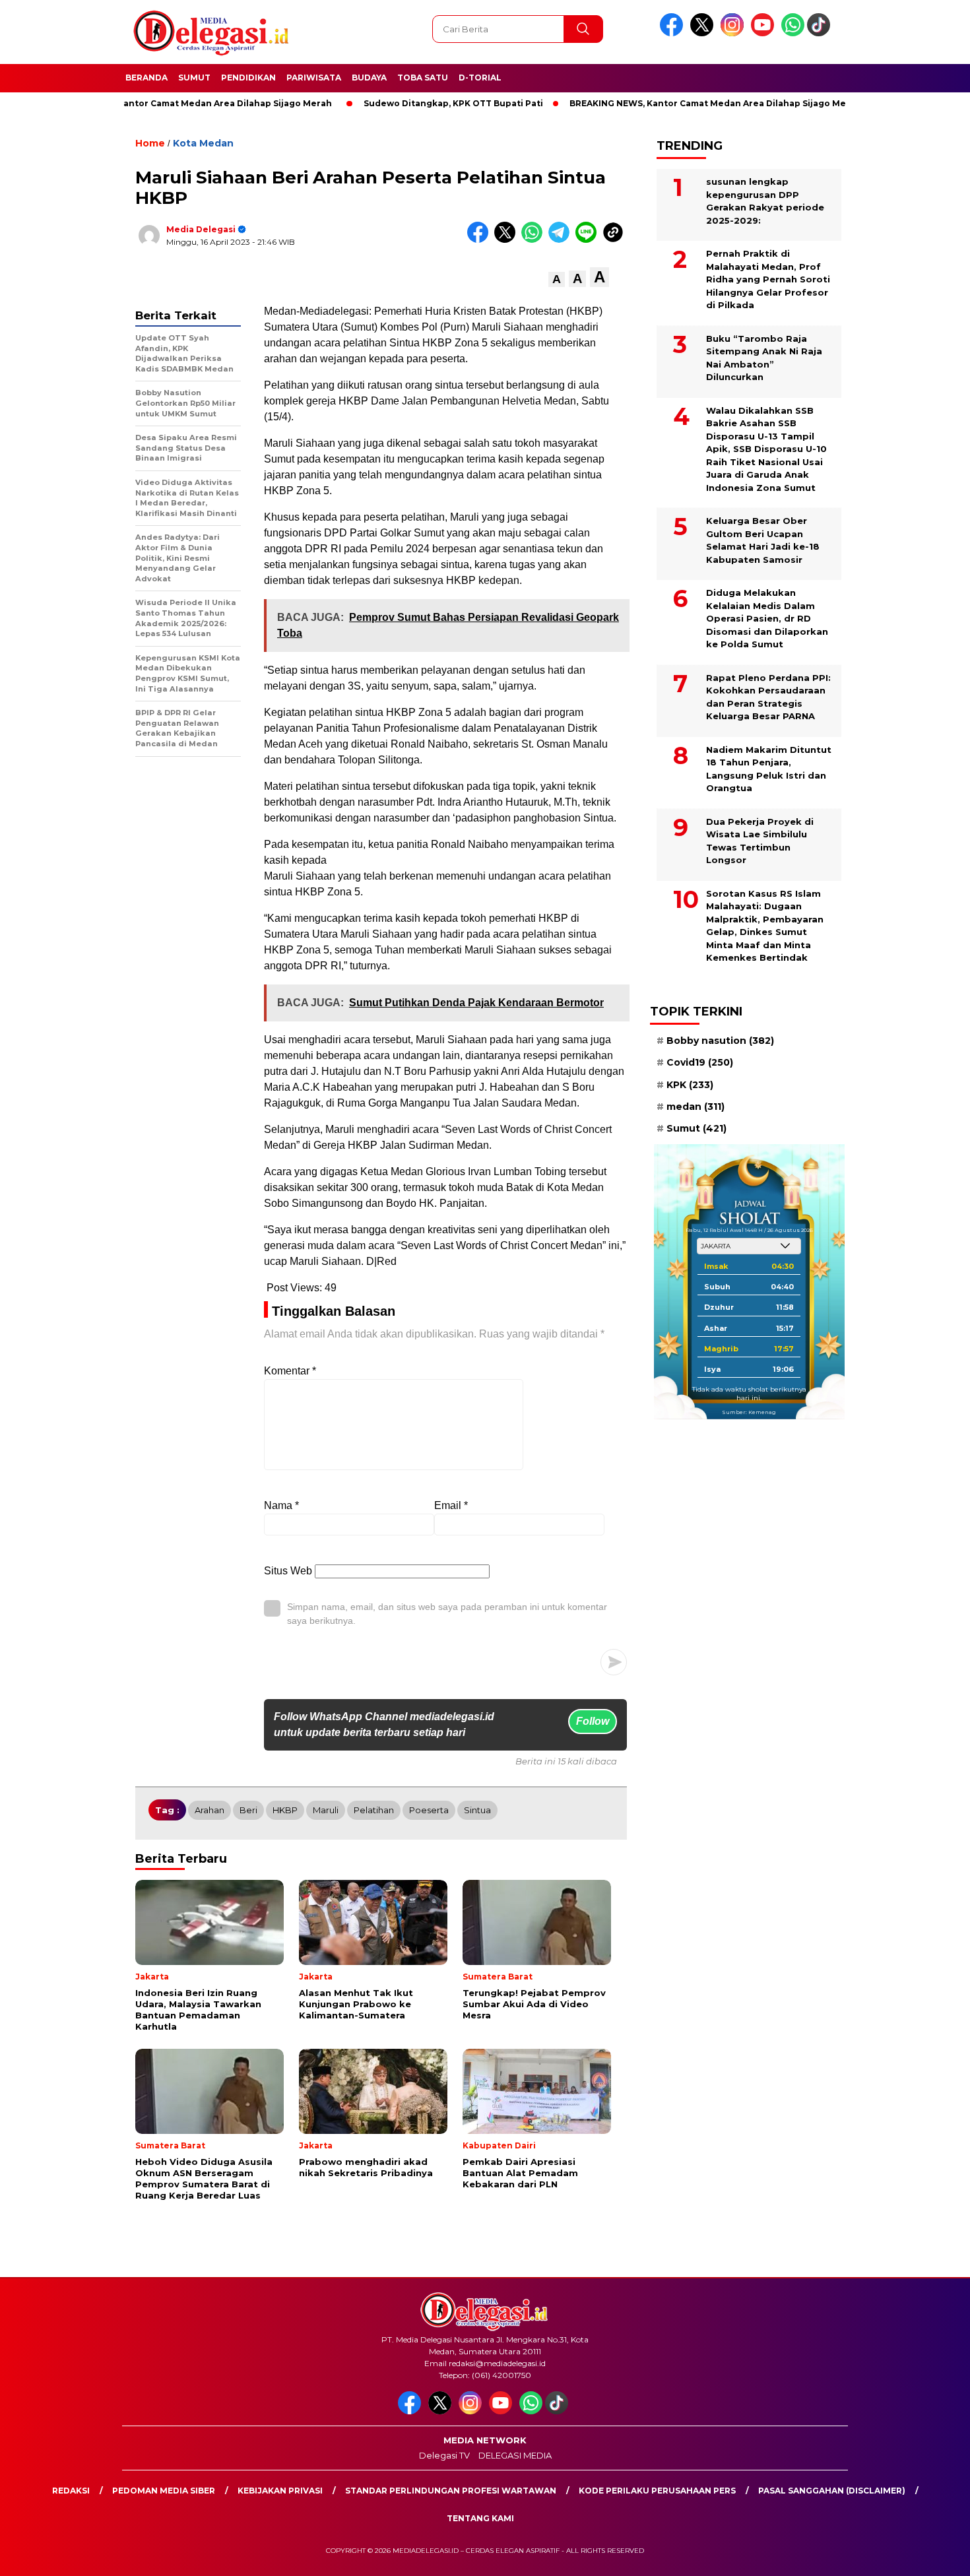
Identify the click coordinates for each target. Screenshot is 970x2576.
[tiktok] (821, 33)
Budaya (369, 78)
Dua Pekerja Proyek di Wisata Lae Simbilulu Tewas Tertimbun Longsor (760, 841)
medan (695, 1107)
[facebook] (674, 33)
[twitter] (704, 33)
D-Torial (480, 78)
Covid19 (700, 1062)
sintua (477, 1810)
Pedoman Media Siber (164, 2491)
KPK (690, 1085)
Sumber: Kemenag (749, 1412)
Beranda (146, 78)
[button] (557, 279)
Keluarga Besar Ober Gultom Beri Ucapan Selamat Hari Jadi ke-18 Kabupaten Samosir (763, 540)
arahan (210, 1810)
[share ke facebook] (481, 240)
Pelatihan (374, 1810)
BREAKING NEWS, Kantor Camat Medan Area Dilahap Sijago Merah (660, 103)
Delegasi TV (444, 2455)
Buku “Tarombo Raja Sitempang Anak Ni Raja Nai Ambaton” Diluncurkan (764, 358)
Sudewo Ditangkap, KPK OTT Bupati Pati (398, 103)
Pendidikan (248, 78)
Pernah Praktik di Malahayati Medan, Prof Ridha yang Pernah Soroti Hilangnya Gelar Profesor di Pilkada (768, 279)
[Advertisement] (909, 325)
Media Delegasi (201, 229)
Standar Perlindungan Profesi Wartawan (451, 2491)
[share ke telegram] (562, 240)
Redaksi (71, 2491)
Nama (281, 1505)
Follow (593, 1721)
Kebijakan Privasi (280, 2491)
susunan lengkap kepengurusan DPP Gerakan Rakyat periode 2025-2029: (765, 201)
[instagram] (734, 33)
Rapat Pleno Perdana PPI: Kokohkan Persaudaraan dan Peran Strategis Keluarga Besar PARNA (768, 697)
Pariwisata (314, 78)
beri (248, 1810)
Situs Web (288, 1571)
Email (451, 1505)
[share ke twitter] (508, 240)
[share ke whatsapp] (535, 240)
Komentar (290, 1371)
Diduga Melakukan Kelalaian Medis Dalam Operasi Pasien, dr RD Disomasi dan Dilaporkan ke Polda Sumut (767, 618)
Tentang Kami (480, 2518)
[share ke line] (589, 240)
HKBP (285, 1810)
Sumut (194, 78)
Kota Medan (203, 143)
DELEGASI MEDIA (515, 2455)
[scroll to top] (930, 2556)
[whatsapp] (793, 33)
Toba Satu (423, 78)
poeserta (429, 1810)
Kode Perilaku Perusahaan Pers (657, 2491)
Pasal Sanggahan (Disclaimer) (832, 2491)
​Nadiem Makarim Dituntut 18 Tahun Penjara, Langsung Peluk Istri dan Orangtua (769, 769)
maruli (326, 1810)
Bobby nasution (720, 1041)
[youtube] (765, 33)
